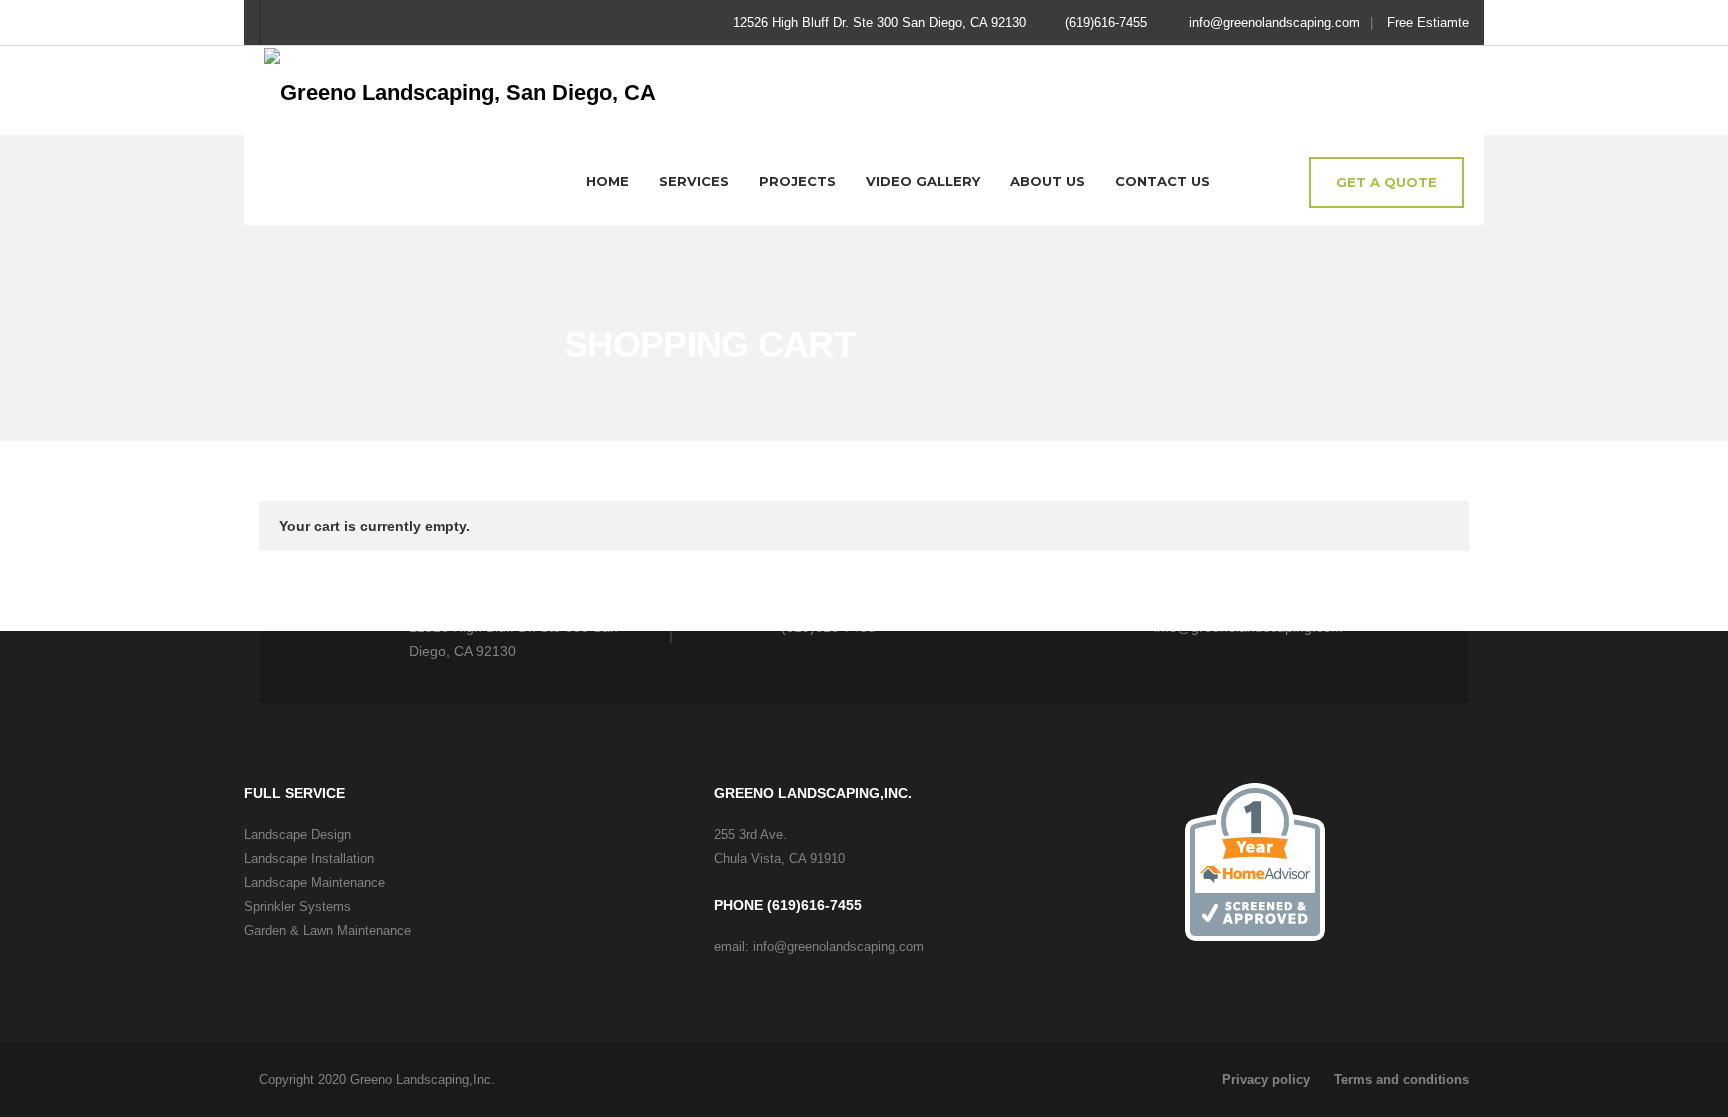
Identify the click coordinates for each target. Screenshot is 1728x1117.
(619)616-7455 (1106, 22)
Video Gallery (923, 181)
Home (607, 181)
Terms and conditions (1401, 1079)
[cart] (1277, 184)
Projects (797, 181)
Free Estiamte (1428, 22)
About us (1047, 181)
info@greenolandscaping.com (1274, 22)
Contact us (1162, 181)
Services (694, 181)
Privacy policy (1266, 1079)
